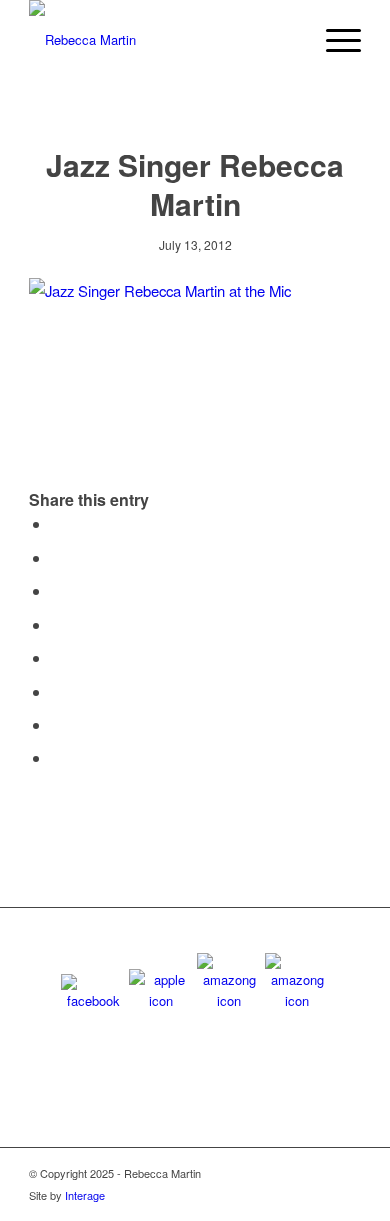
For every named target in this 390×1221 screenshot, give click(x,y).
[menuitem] (333, 40)
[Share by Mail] (57, 757)
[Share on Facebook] (57, 523)
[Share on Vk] (57, 691)
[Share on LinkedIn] (57, 624)
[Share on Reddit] (57, 724)
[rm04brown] (161, 40)
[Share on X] (57, 557)
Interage (85, 1195)
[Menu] (333, 40)
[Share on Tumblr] (57, 657)
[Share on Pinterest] (57, 590)
